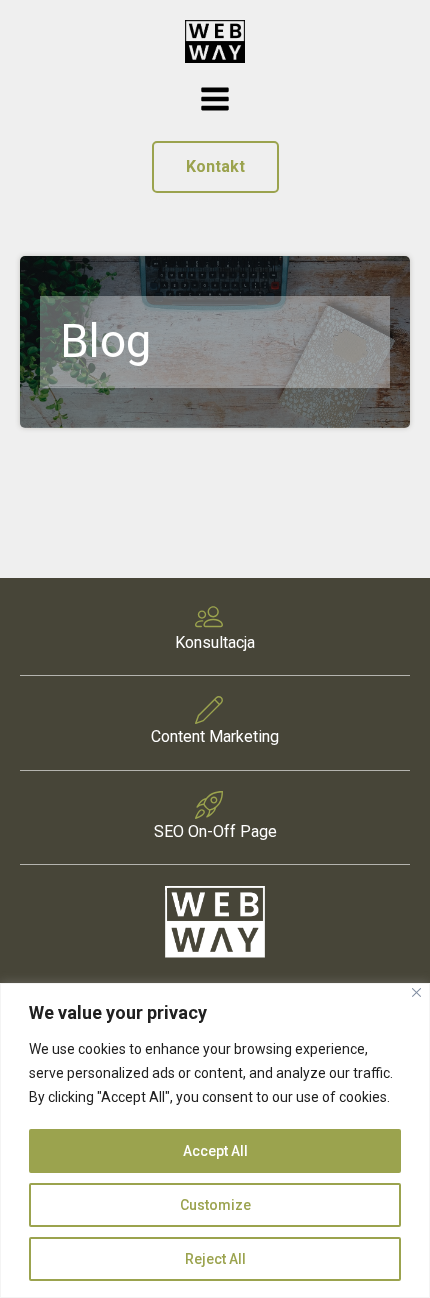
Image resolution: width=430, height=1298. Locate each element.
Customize (215, 1205)
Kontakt (215, 166)
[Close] (416, 992)
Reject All (215, 1259)
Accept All (215, 1151)
